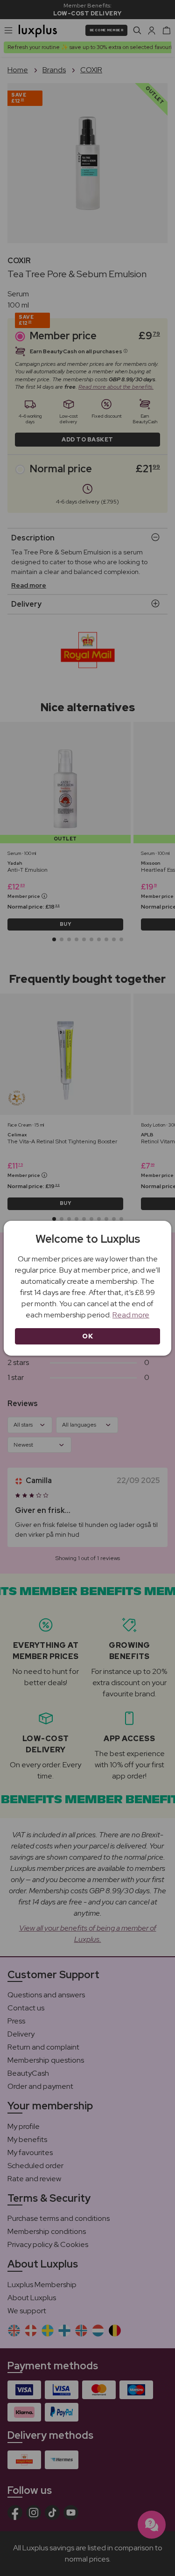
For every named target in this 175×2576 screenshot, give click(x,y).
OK (87, 1336)
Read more (131, 1315)
